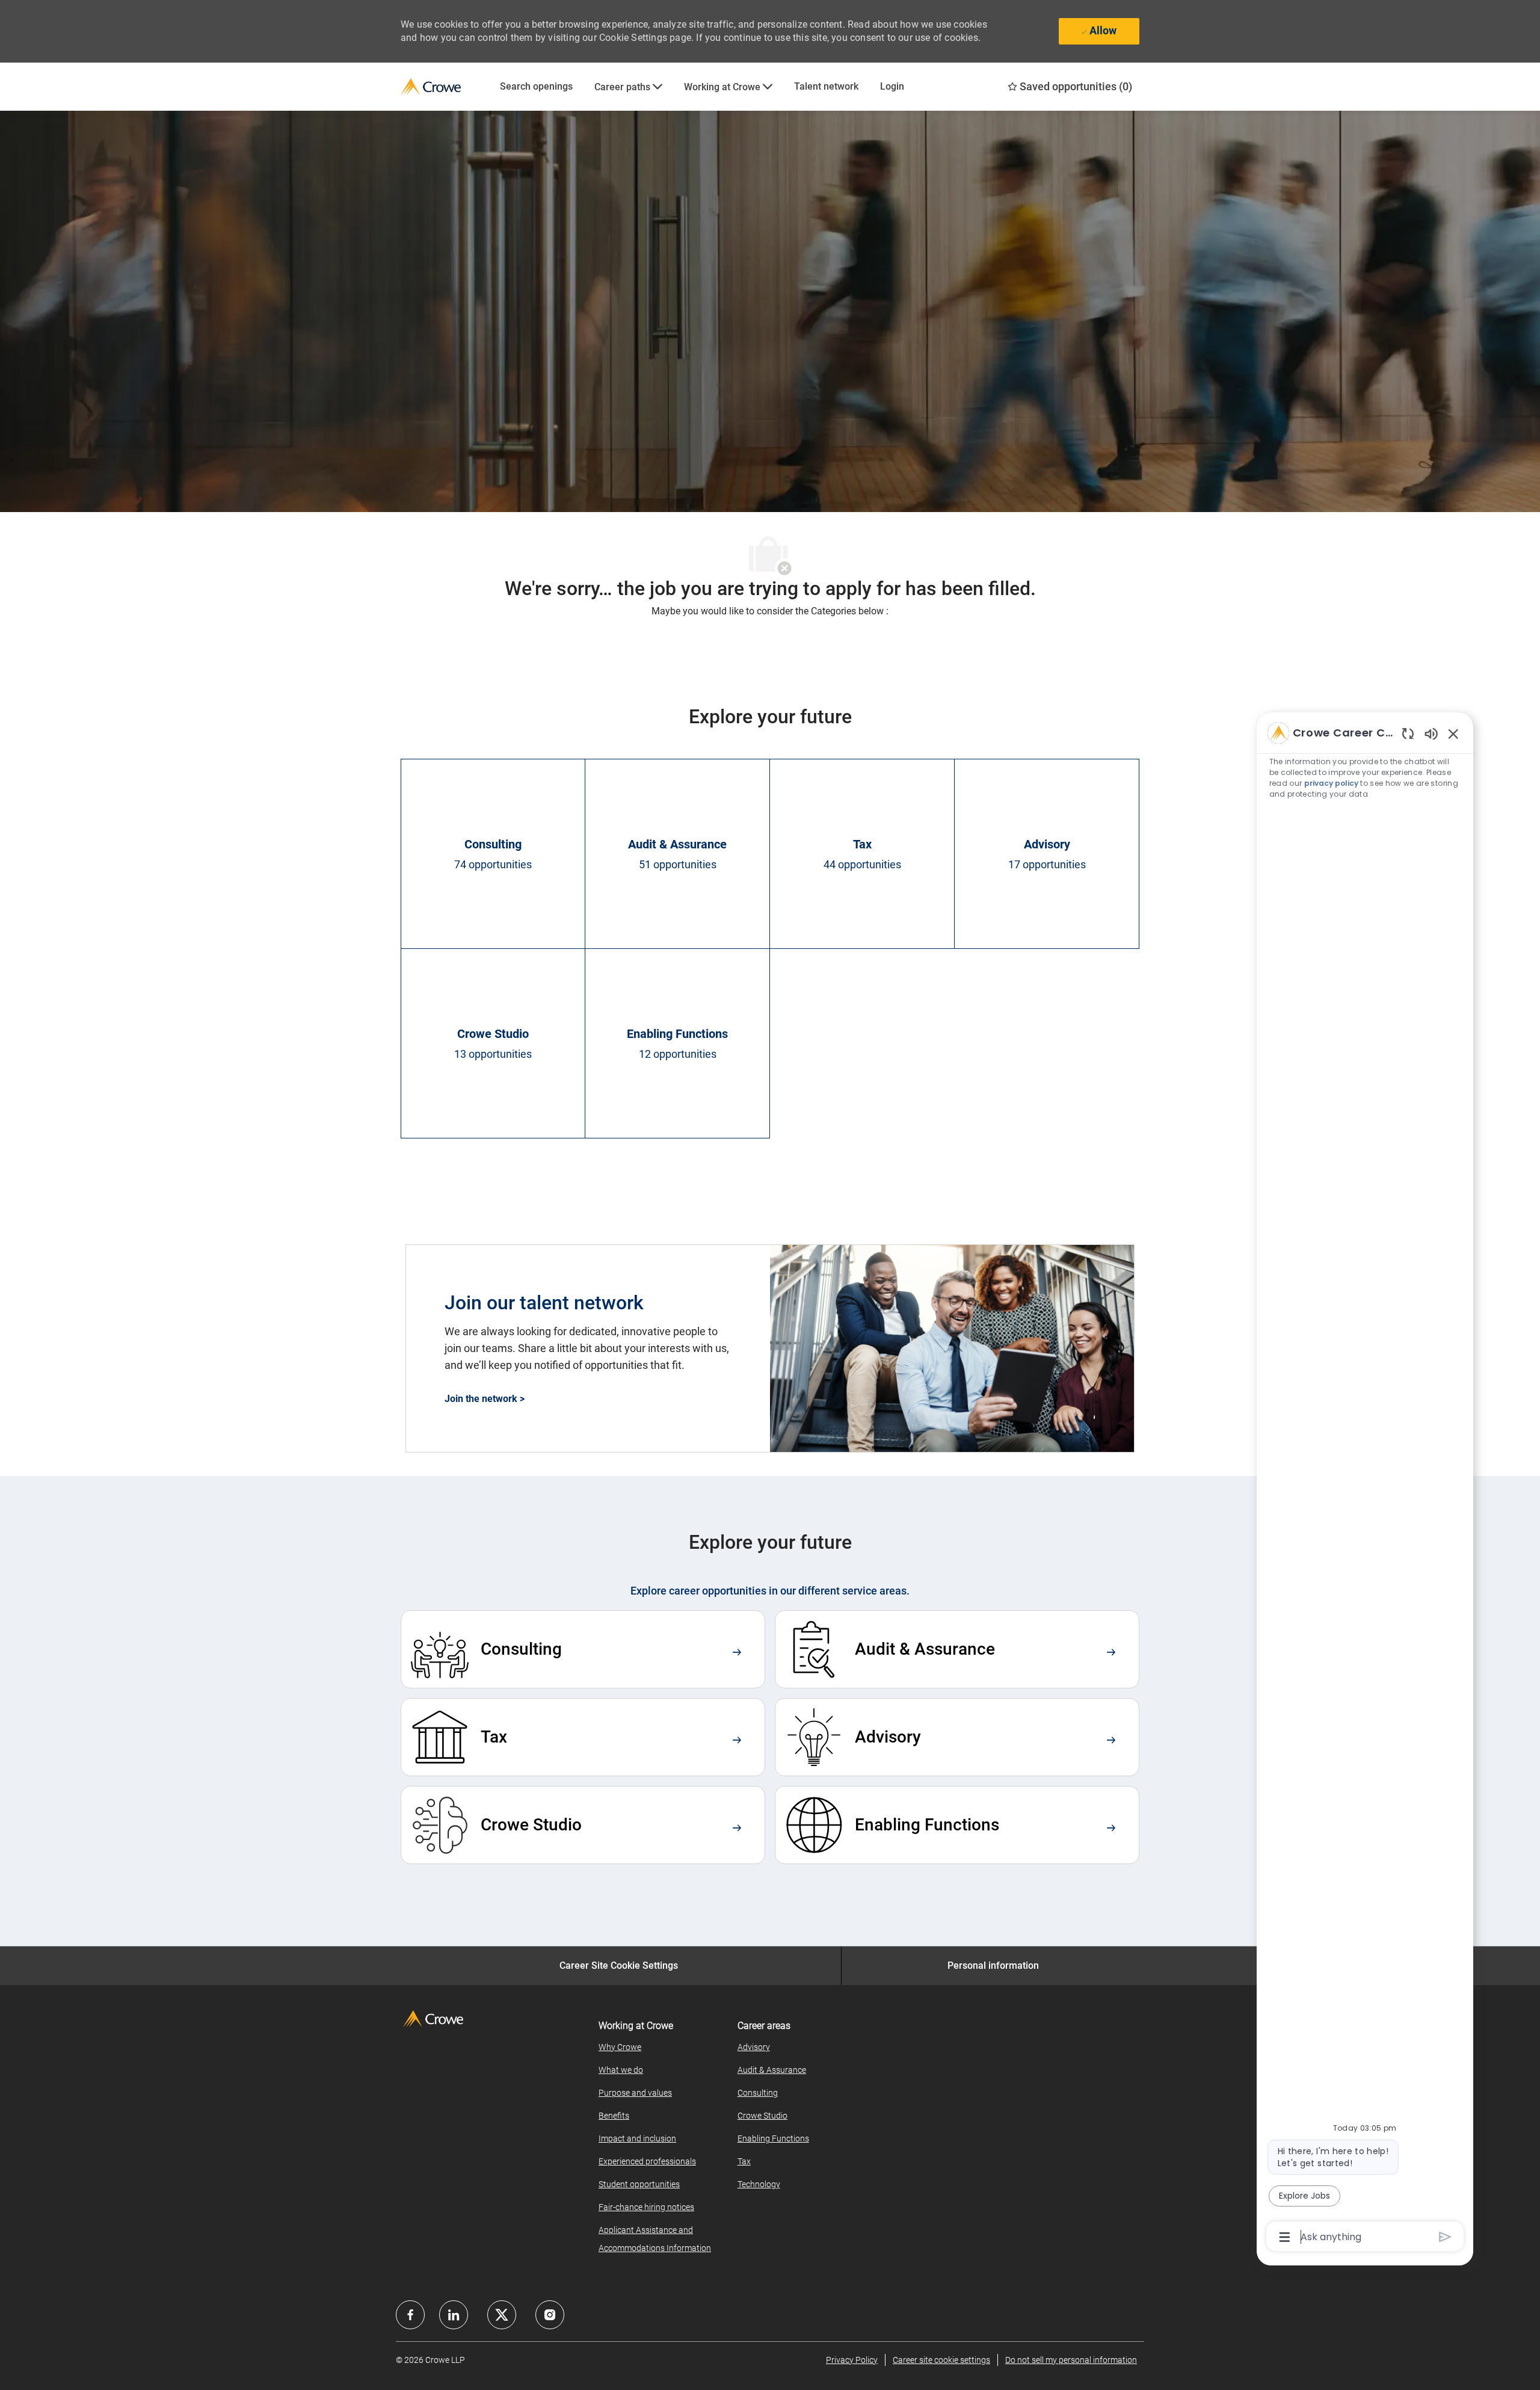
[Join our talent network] (770, 1348)
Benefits (614, 2116)
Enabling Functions (773, 2138)
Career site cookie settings (941, 2360)
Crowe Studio (762, 2116)
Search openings (536, 86)
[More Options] (1285, 2237)
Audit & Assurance (772, 2070)
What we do (621, 2070)
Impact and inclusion (637, 2138)
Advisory (754, 2047)
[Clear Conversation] (1408, 733)
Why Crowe (620, 2047)
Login (892, 86)
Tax (744, 2161)
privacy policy (1331, 783)
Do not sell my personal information (1071, 2360)
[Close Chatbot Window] (1453, 733)
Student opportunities (639, 2184)
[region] (1365, 1484)
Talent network (826, 86)
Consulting (758, 2093)
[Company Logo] (445, 87)
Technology (759, 2184)
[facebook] (410, 2315)
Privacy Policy (852, 2360)
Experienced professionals (647, 2161)
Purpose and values (635, 2093)
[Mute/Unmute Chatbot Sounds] (1431, 733)
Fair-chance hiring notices (646, 2207)
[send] (1445, 2237)
